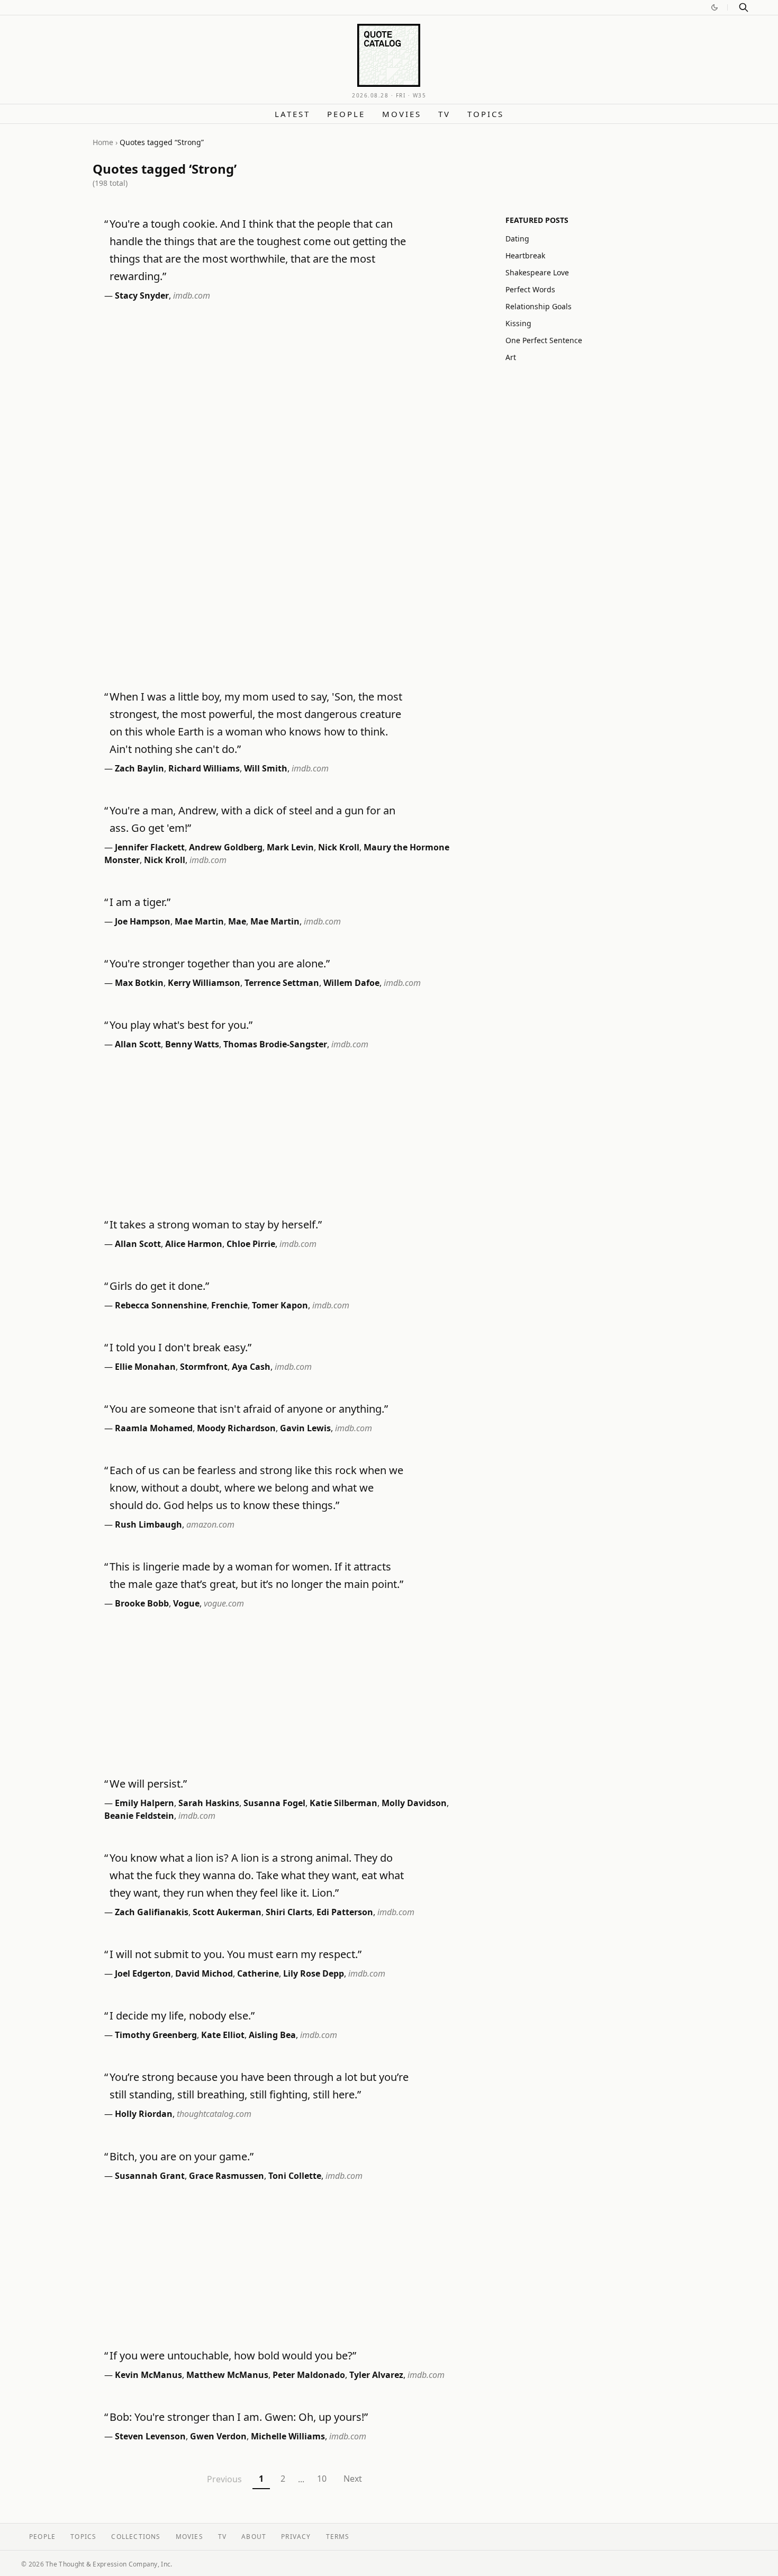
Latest (292, 114)
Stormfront (204, 1367)
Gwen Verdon (218, 2436)
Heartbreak (525, 255)
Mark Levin (290, 847)
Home (103, 142)
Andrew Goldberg (226, 847)
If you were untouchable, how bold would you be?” (233, 2355)
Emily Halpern (144, 1803)
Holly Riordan (144, 2114)
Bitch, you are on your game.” (182, 2156)
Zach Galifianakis (152, 1912)
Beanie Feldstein (139, 1816)
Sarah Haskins (209, 1803)
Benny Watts (192, 1044)
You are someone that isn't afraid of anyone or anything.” (249, 1409)
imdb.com (192, 295)
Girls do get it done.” (159, 1286)
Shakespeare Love (537, 272)
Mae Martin (199, 921)
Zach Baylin (139, 768)
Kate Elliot (223, 2035)
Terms (338, 2537)
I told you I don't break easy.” (180, 1347)
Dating (517, 239)
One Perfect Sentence (544, 340)
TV (444, 114)
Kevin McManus (148, 2375)
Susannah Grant (150, 2176)
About (254, 2537)
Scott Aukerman (227, 1912)
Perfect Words (530, 289)
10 (322, 2479)
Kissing (518, 323)
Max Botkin (139, 983)
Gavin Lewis (305, 1428)
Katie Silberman (343, 1803)
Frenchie (229, 1305)
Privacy (296, 2537)
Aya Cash (251, 1367)
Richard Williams (204, 768)
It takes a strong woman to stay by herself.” (216, 1224)
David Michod (204, 1973)
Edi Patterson (345, 1912)
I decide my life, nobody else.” (182, 2016)
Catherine (258, 1973)
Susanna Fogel (274, 1803)
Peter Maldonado (309, 2375)
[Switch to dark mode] (714, 7)
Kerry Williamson (204, 983)
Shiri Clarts (289, 1912)
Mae (237, 921)
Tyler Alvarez (376, 2375)
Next (353, 2479)
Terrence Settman (282, 983)
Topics (486, 114)
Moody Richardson (236, 1428)
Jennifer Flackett (150, 847)
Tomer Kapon (280, 1305)
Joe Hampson (143, 921)
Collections (136, 2537)
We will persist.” (148, 1784)
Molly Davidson (414, 1803)
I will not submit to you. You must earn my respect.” (236, 1954)
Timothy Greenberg (156, 2035)
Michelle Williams (288, 2436)
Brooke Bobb (142, 1603)
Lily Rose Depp (314, 1973)
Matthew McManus (227, 2375)
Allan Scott (138, 1044)
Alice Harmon (194, 1244)
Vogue (186, 1603)
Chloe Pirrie (251, 1244)
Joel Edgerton (143, 1973)
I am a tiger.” (140, 902)
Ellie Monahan (145, 1367)
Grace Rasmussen (227, 2176)
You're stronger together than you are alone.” (220, 963)
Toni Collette (295, 2176)
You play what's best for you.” (181, 1025)
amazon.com (210, 1524)
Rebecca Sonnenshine (161, 1305)
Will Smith (266, 768)
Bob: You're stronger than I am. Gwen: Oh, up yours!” (239, 2417)
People (346, 114)
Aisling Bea (272, 2035)
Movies (402, 114)
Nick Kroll (339, 847)
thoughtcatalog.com (214, 2114)
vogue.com (224, 1603)
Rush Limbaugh (148, 1524)
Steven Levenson (150, 2436)
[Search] (744, 7)
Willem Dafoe (351, 983)
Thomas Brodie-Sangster (275, 1044)
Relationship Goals (539, 306)
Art (511, 357)
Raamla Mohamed (154, 1428)
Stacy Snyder (142, 295)
